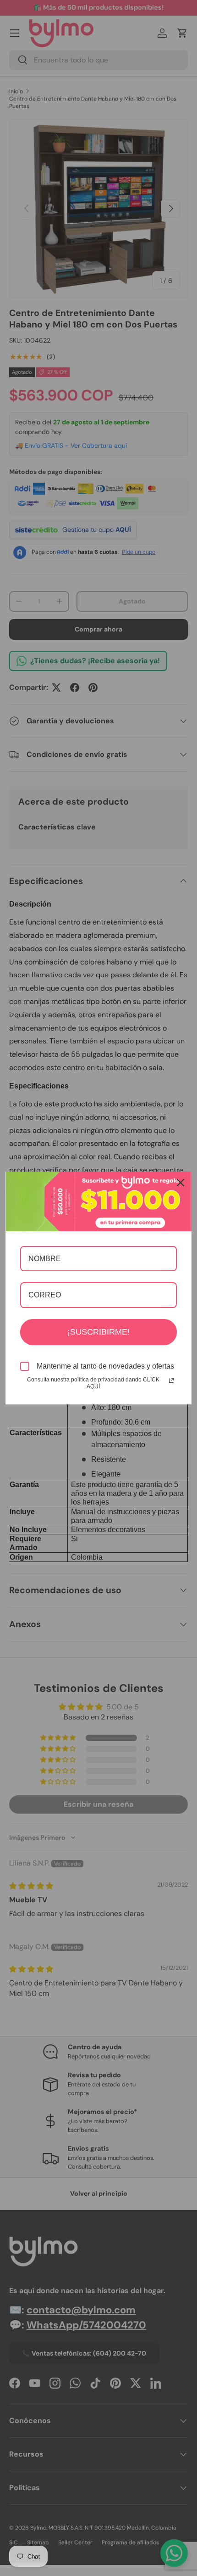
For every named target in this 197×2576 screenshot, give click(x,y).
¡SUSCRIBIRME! (98, 1332)
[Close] (181, 1183)
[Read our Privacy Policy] (171, 1381)
